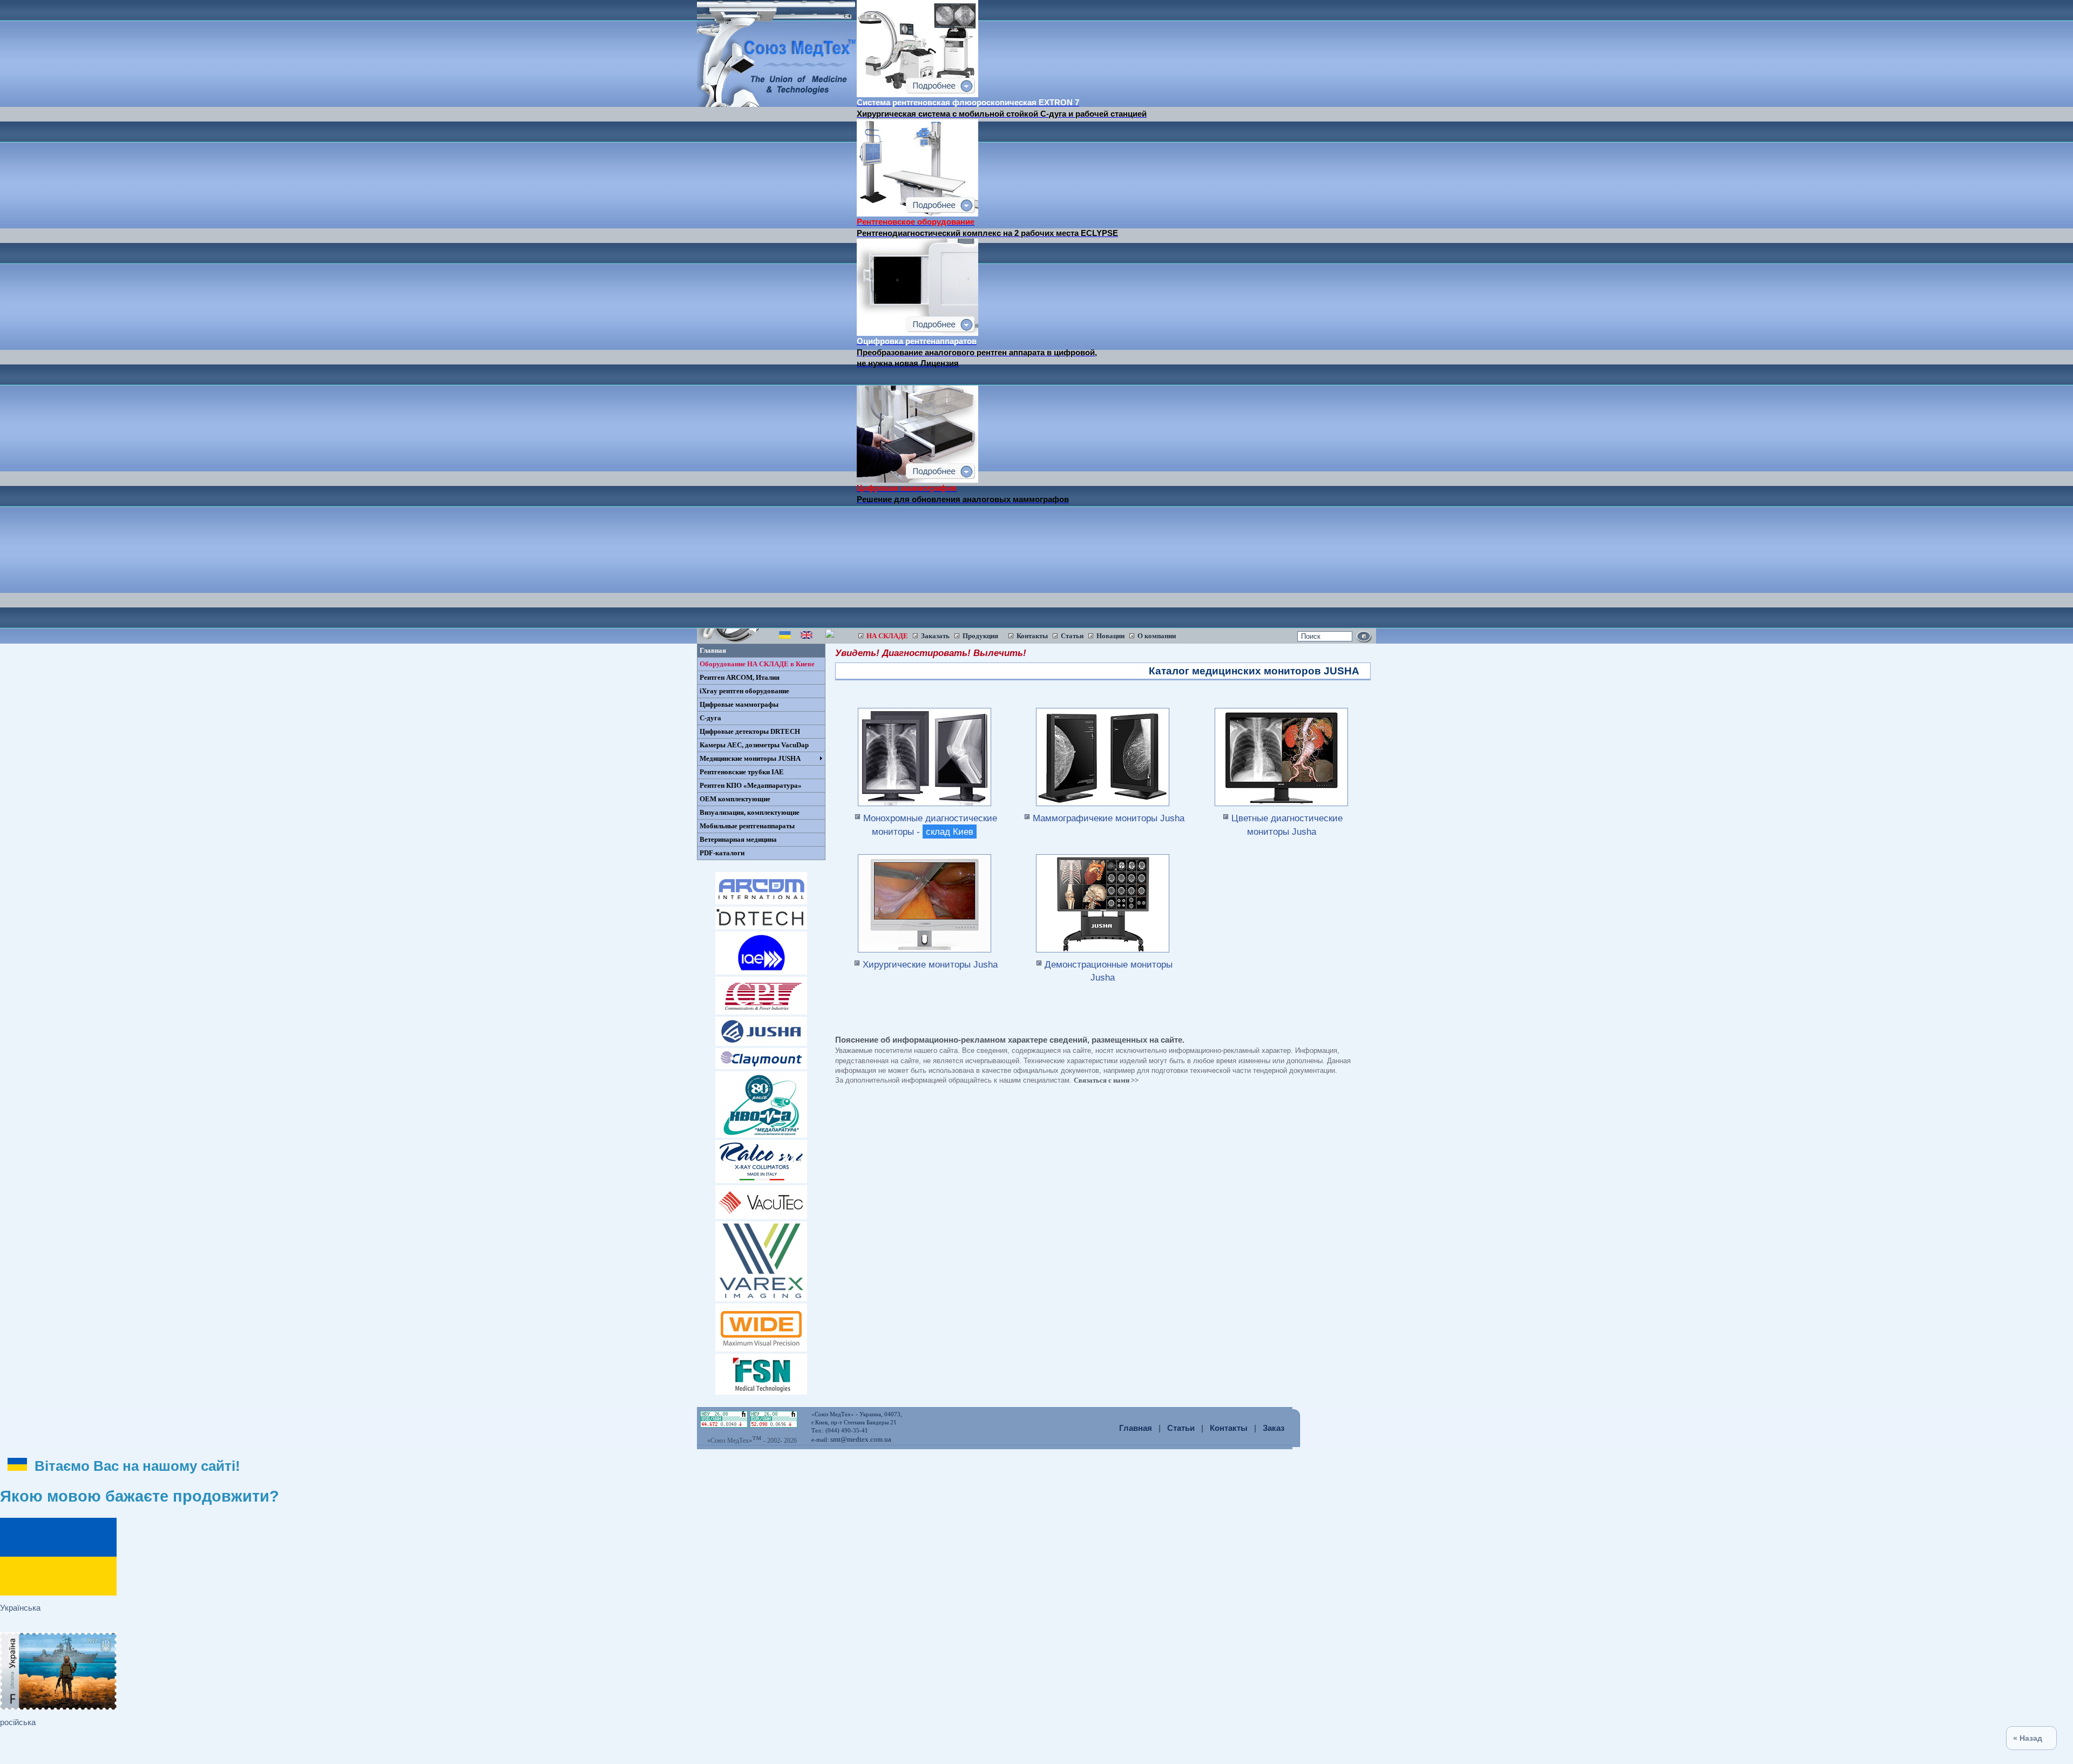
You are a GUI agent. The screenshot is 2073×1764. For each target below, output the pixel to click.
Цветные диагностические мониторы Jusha (1287, 824)
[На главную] (777, 104)
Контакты (1229, 1428)
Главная (1136, 1428)
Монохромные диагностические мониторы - (930, 824)
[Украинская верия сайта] (785, 638)
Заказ (1273, 1428)
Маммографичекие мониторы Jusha (1109, 818)
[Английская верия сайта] (807, 638)
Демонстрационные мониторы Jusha (1109, 971)
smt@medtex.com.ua (861, 1439)
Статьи (1181, 1428)
